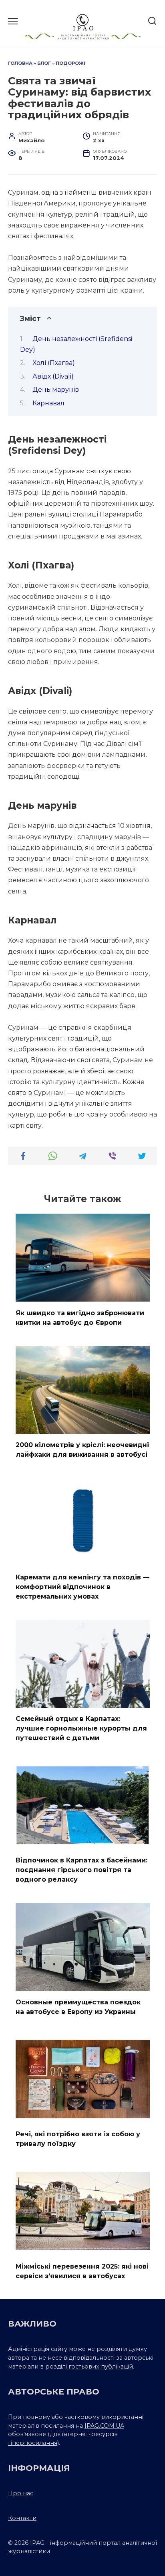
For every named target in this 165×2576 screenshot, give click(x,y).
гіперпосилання (33, 2443)
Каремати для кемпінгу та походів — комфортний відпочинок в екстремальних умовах (82, 1586)
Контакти (22, 2518)
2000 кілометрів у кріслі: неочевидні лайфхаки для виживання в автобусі (82, 1450)
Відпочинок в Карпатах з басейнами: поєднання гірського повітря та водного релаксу (81, 1870)
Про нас (21, 2493)
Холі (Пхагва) (54, 363)
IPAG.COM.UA (104, 2426)
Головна (20, 63)
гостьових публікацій (101, 2367)
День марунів (56, 390)
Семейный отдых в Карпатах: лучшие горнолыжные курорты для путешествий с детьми (81, 1728)
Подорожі (70, 63)
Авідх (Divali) (53, 376)
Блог (44, 63)
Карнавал (48, 403)
